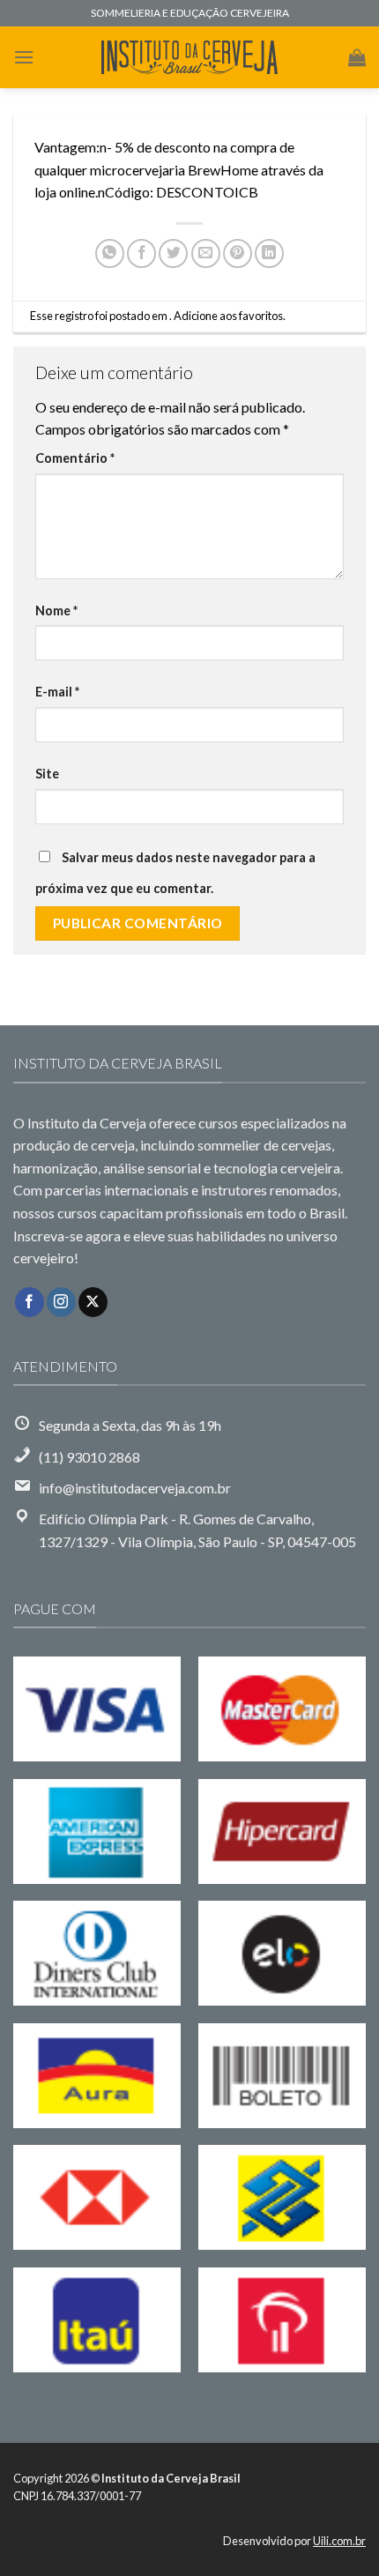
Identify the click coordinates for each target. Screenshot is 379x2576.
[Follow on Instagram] (61, 1302)
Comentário (75, 458)
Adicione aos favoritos (228, 316)
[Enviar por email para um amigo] (206, 253)
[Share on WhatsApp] (110, 253)
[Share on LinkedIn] (269, 253)
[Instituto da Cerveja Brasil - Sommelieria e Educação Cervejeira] (189, 58)
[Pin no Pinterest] (238, 253)
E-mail (57, 692)
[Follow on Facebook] (30, 1302)
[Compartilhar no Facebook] (141, 253)
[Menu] (24, 57)
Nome (56, 610)
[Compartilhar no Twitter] (173, 253)
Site (47, 774)
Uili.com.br (339, 2541)
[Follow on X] (93, 1302)
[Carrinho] (357, 57)
